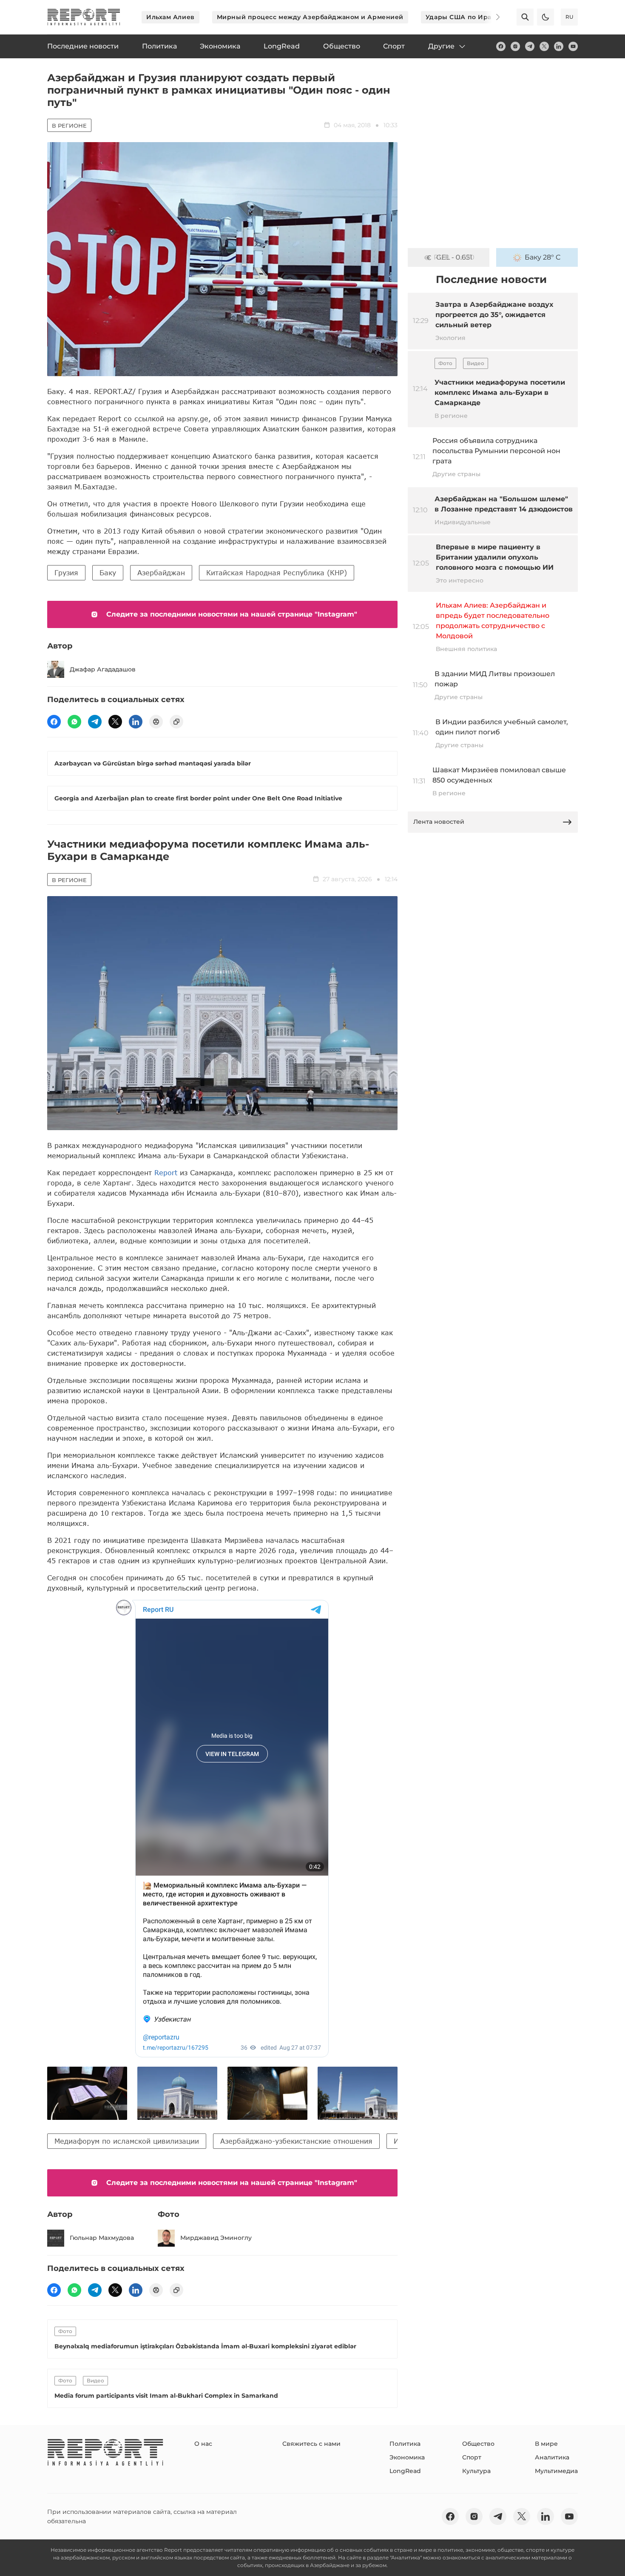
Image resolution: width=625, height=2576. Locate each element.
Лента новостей (439, 822)
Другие (441, 46)
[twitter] (544, 46)
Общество (478, 2444)
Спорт (472, 2457)
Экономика (407, 2457)
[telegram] (530, 46)
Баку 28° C (543, 257)
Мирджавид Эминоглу (216, 2238)
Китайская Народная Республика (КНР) (277, 573)
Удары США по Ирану (463, 17)
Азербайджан (161, 573)
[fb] (501, 46)
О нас (203, 2444)
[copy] (176, 722)
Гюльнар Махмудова (102, 2238)
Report (166, 1172)
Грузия (66, 573)
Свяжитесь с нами (311, 2444)
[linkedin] (559, 46)
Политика (405, 2444)
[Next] (492, 17)
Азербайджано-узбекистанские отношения (296, 2141)
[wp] (74, 722)
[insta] (515, 46)
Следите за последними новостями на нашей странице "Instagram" (232, 614)
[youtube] (573, 46)
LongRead (405, 2471)
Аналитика (552, 2457)
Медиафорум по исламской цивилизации (127, 2141)
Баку (108, 573)
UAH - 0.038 (454, 257)
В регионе (69, 126)
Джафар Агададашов (103, 669)
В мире (546, 2444)
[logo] (84, 17)
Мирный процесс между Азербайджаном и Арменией (310, 17)
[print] (156, 722)
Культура (476, 2471)
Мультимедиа (556, 2471)
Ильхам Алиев (170, 17)
